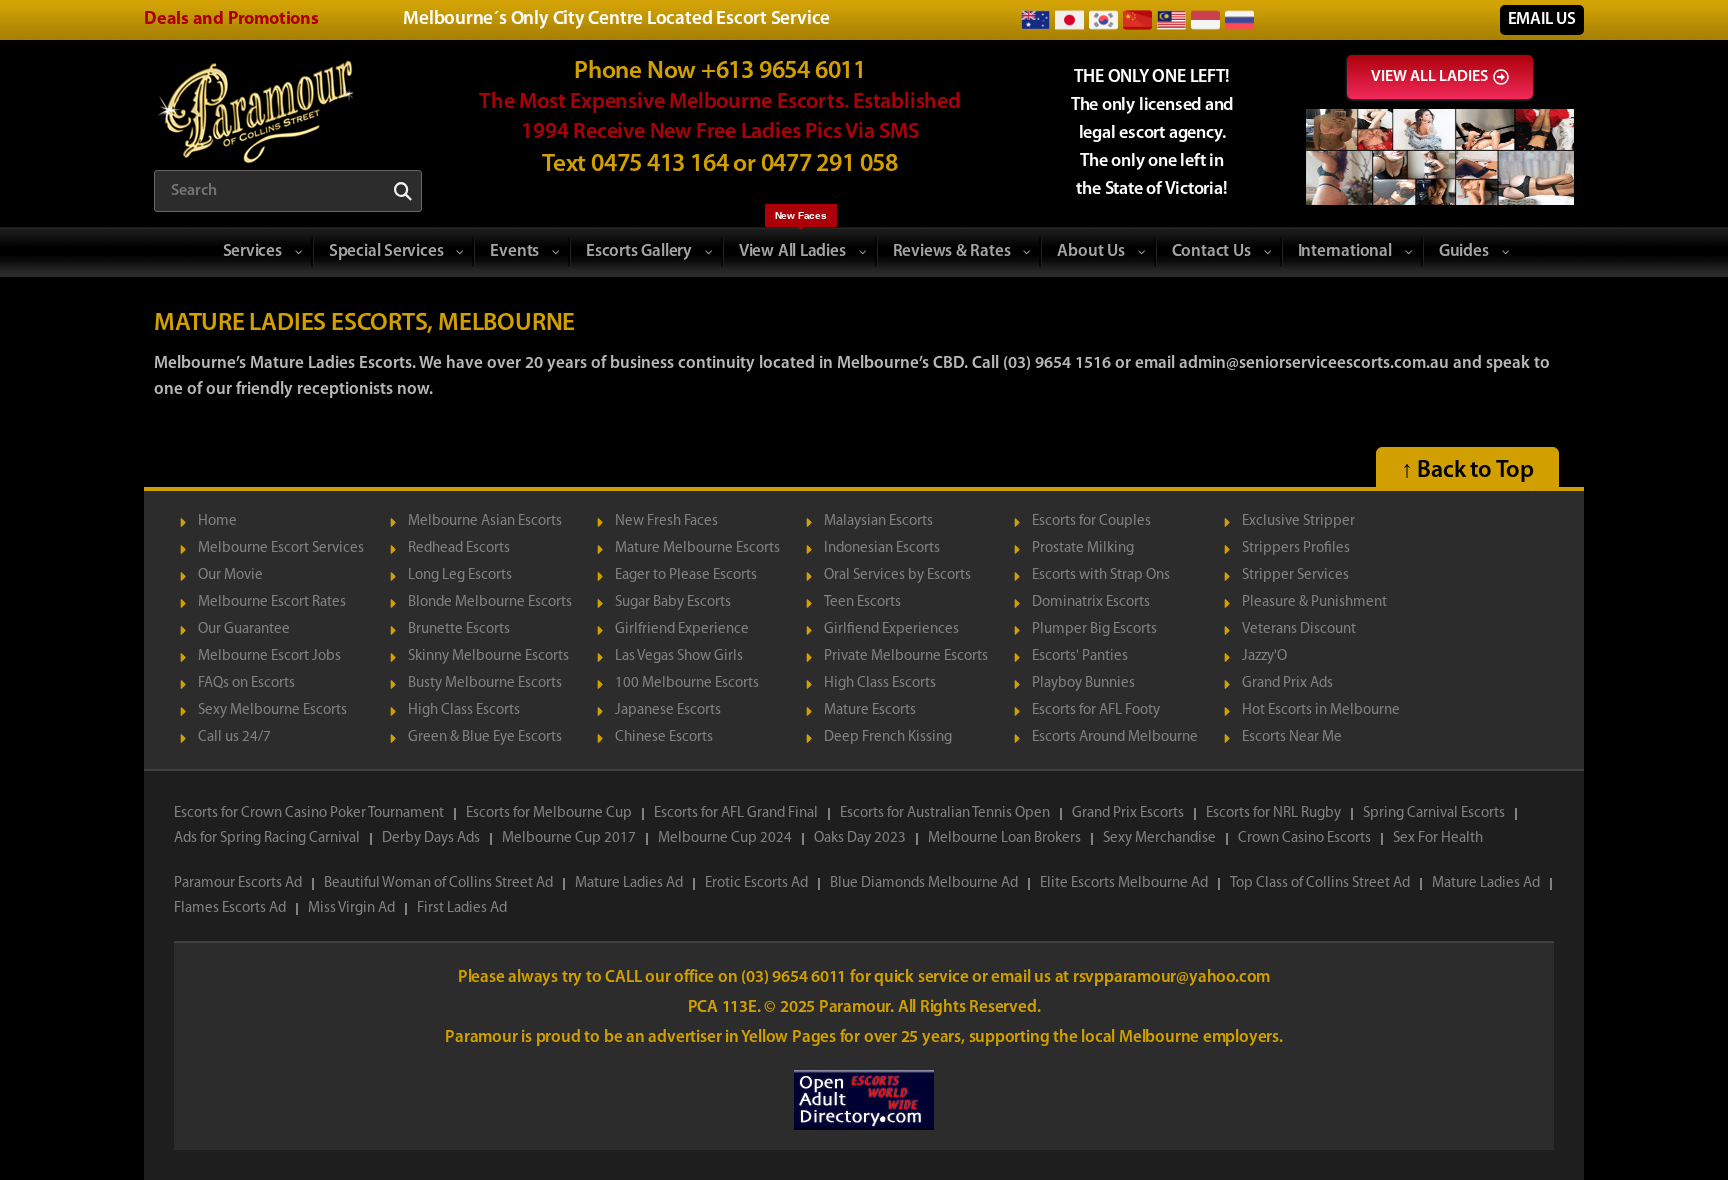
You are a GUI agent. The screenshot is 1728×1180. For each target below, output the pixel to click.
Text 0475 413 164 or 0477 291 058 (720, 164)
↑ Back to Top (1467, 471)
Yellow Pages (790, 1037)
